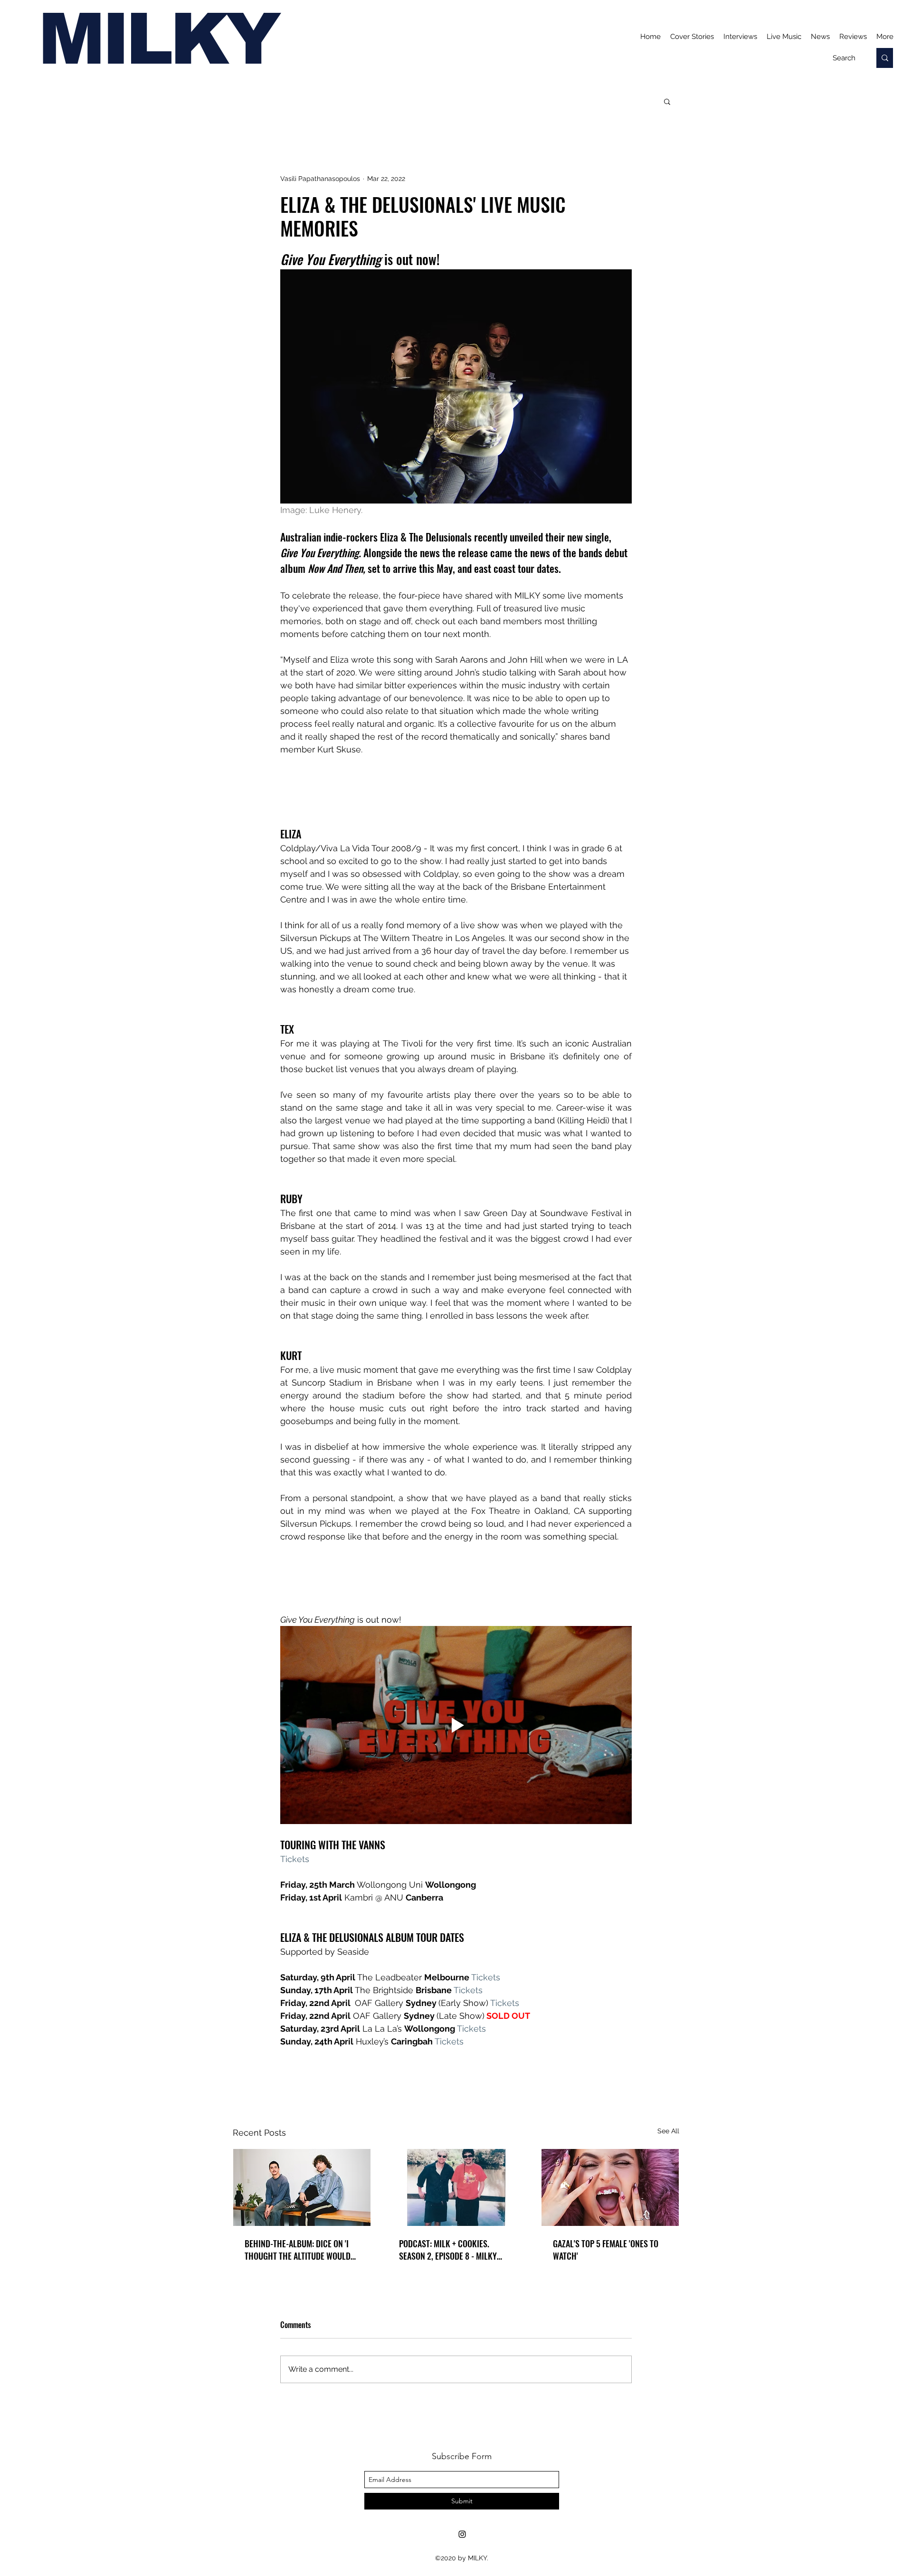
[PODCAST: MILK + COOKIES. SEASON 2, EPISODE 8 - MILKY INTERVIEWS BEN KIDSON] (456, 2187)
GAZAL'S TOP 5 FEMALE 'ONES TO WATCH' (606, 2250)
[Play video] (456, 1725)
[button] (667, 101)
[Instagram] (462, 2534)
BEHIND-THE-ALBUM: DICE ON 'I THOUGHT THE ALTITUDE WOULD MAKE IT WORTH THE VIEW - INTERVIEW (298, 2250)
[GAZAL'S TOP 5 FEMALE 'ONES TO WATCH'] (610, 2187)
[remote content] (456, 791)
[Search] (885, 58)
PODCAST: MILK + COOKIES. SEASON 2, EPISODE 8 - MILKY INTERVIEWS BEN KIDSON (448, 2250)
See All (668, 2131)
